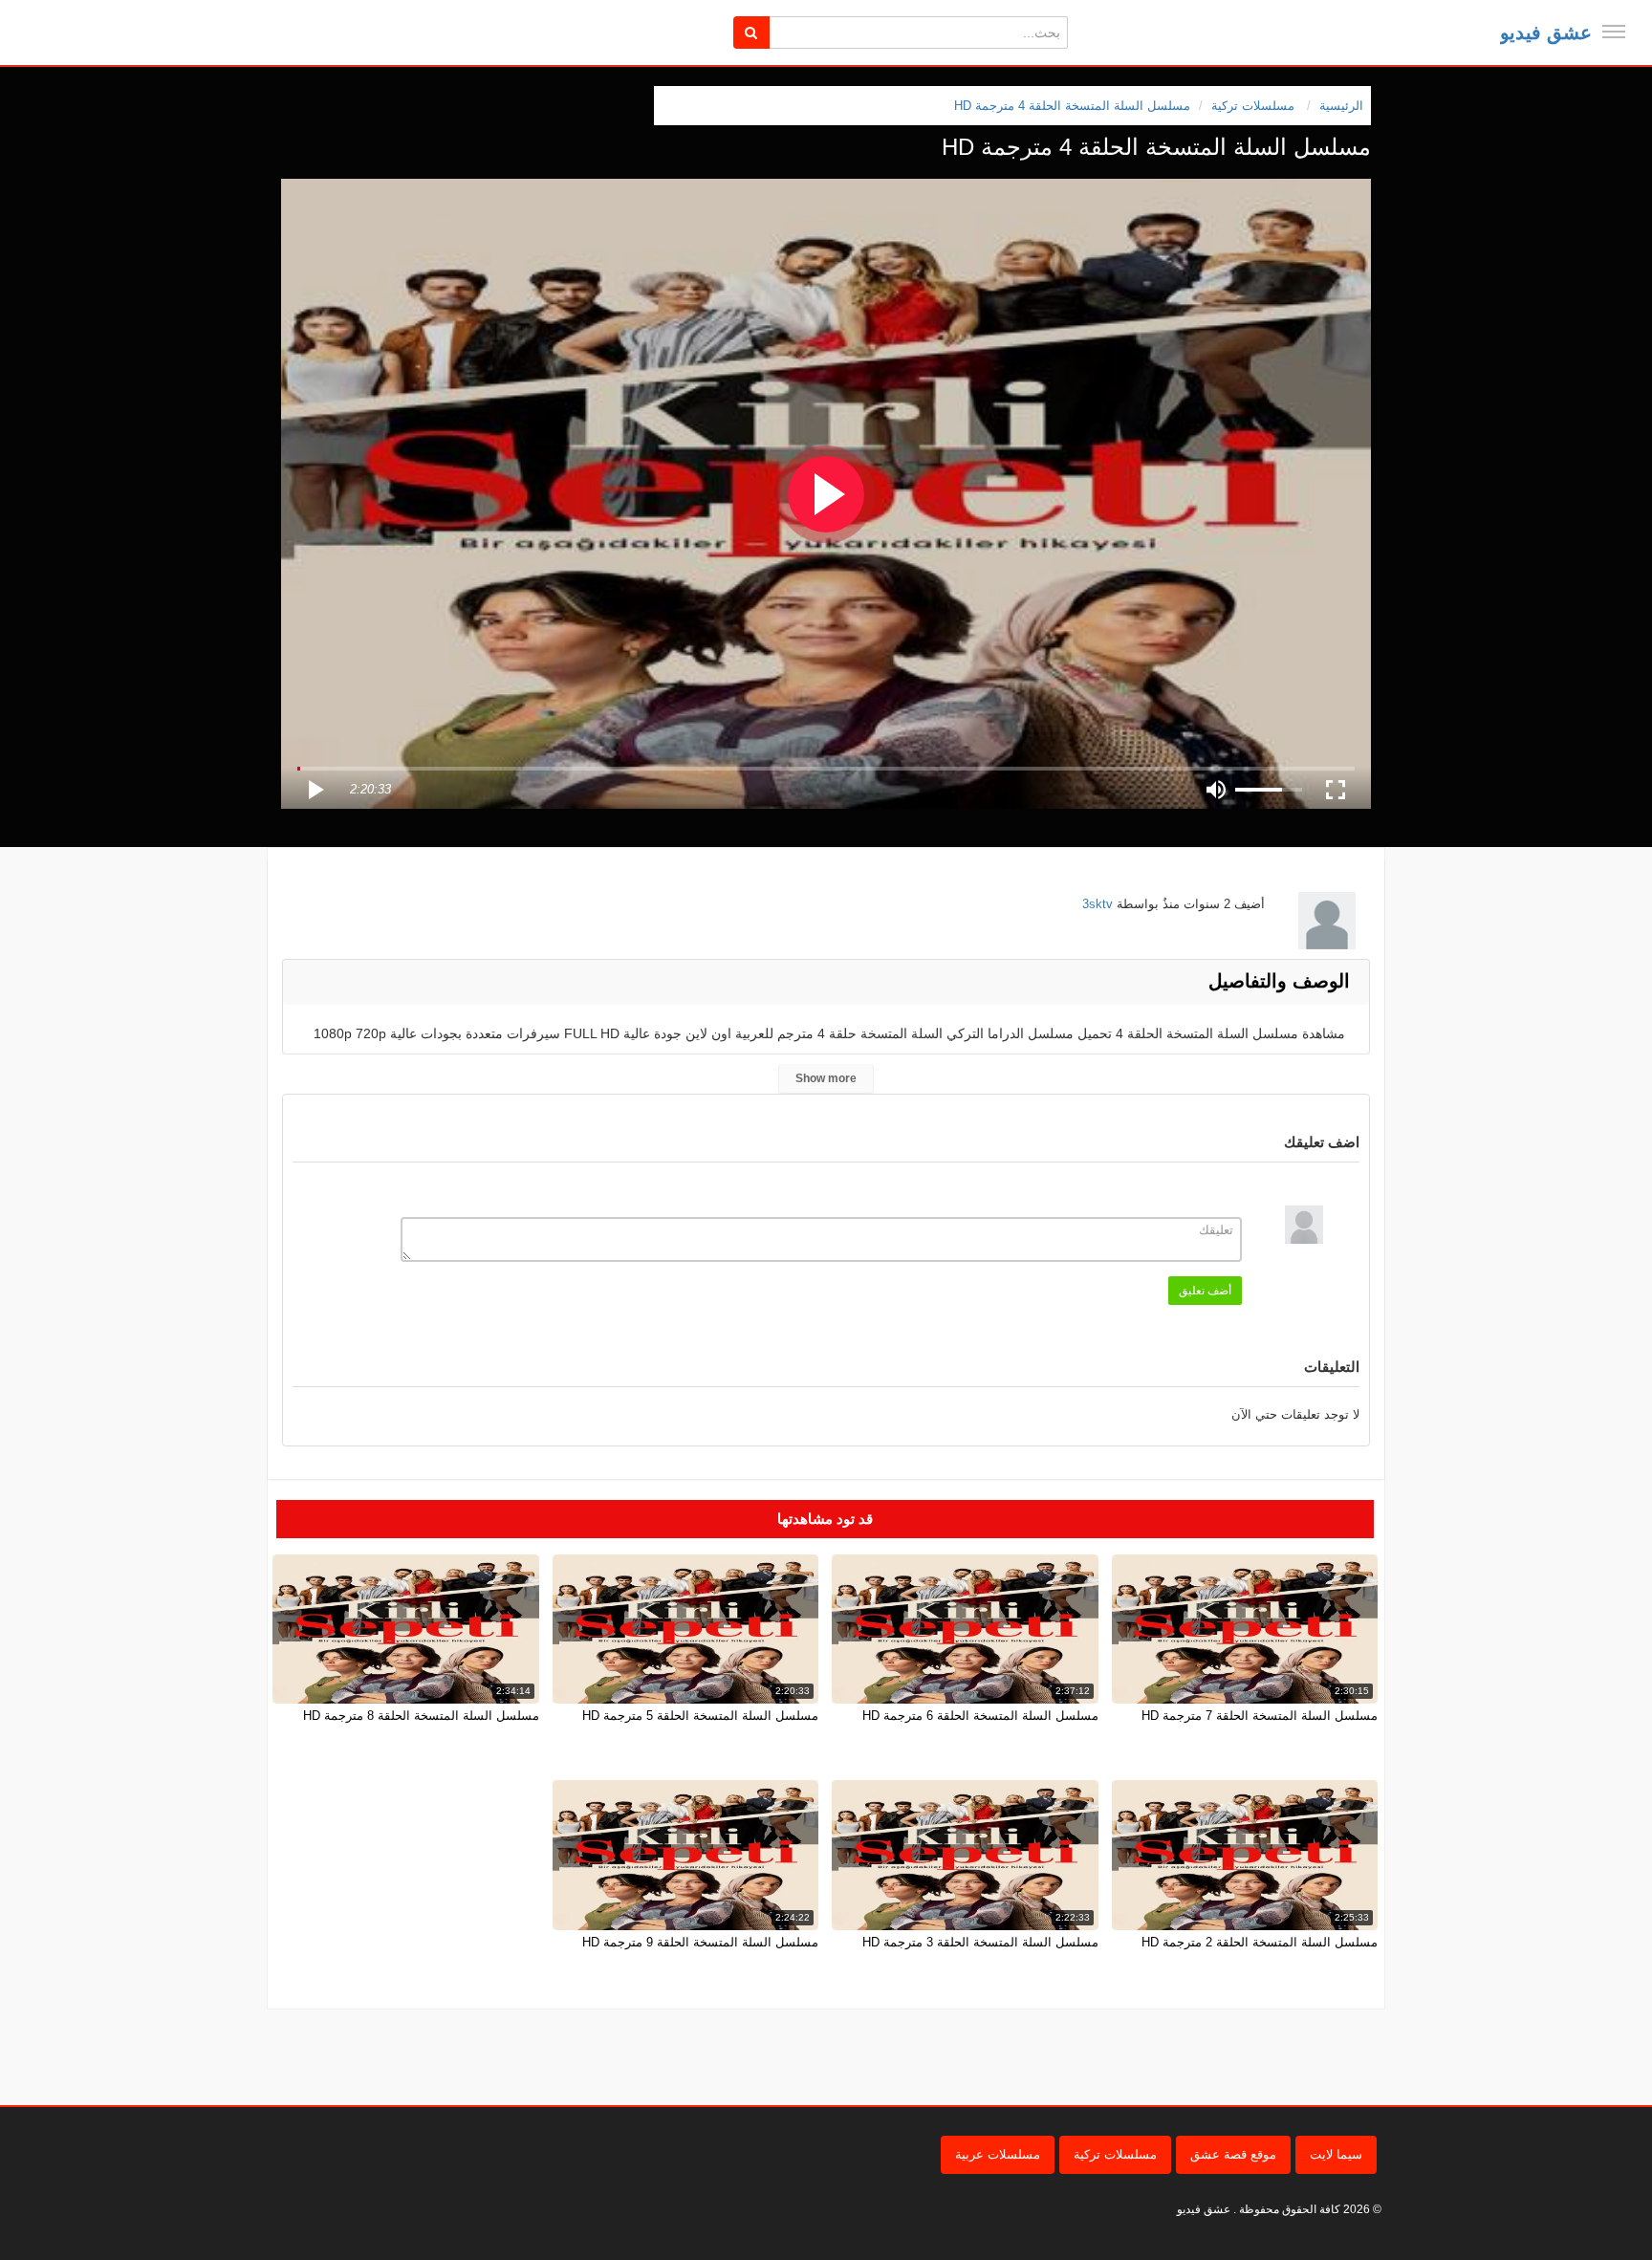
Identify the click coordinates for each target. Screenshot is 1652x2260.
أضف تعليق (1205, 1291)
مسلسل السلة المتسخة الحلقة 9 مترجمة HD (700, 1942)
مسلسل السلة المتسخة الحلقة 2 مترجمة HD (1260, 1942)
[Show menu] (1614, 32)
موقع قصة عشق (1233, 2154)
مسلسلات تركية (1115, 2154)
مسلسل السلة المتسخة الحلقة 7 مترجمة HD (1260, 1716)
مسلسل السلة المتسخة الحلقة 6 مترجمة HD (980, 1716)
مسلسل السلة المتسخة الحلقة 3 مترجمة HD (980, 1942)
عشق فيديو (1546, 33)
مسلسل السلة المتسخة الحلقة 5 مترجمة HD (700, 1716)
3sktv (1098, 904)
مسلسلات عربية (998, 2154)
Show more (826, 1078)
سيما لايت (1336, 2154)
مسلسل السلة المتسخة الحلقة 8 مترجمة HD (421, 1716)
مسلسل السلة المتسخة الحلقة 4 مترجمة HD (1072, 106)
